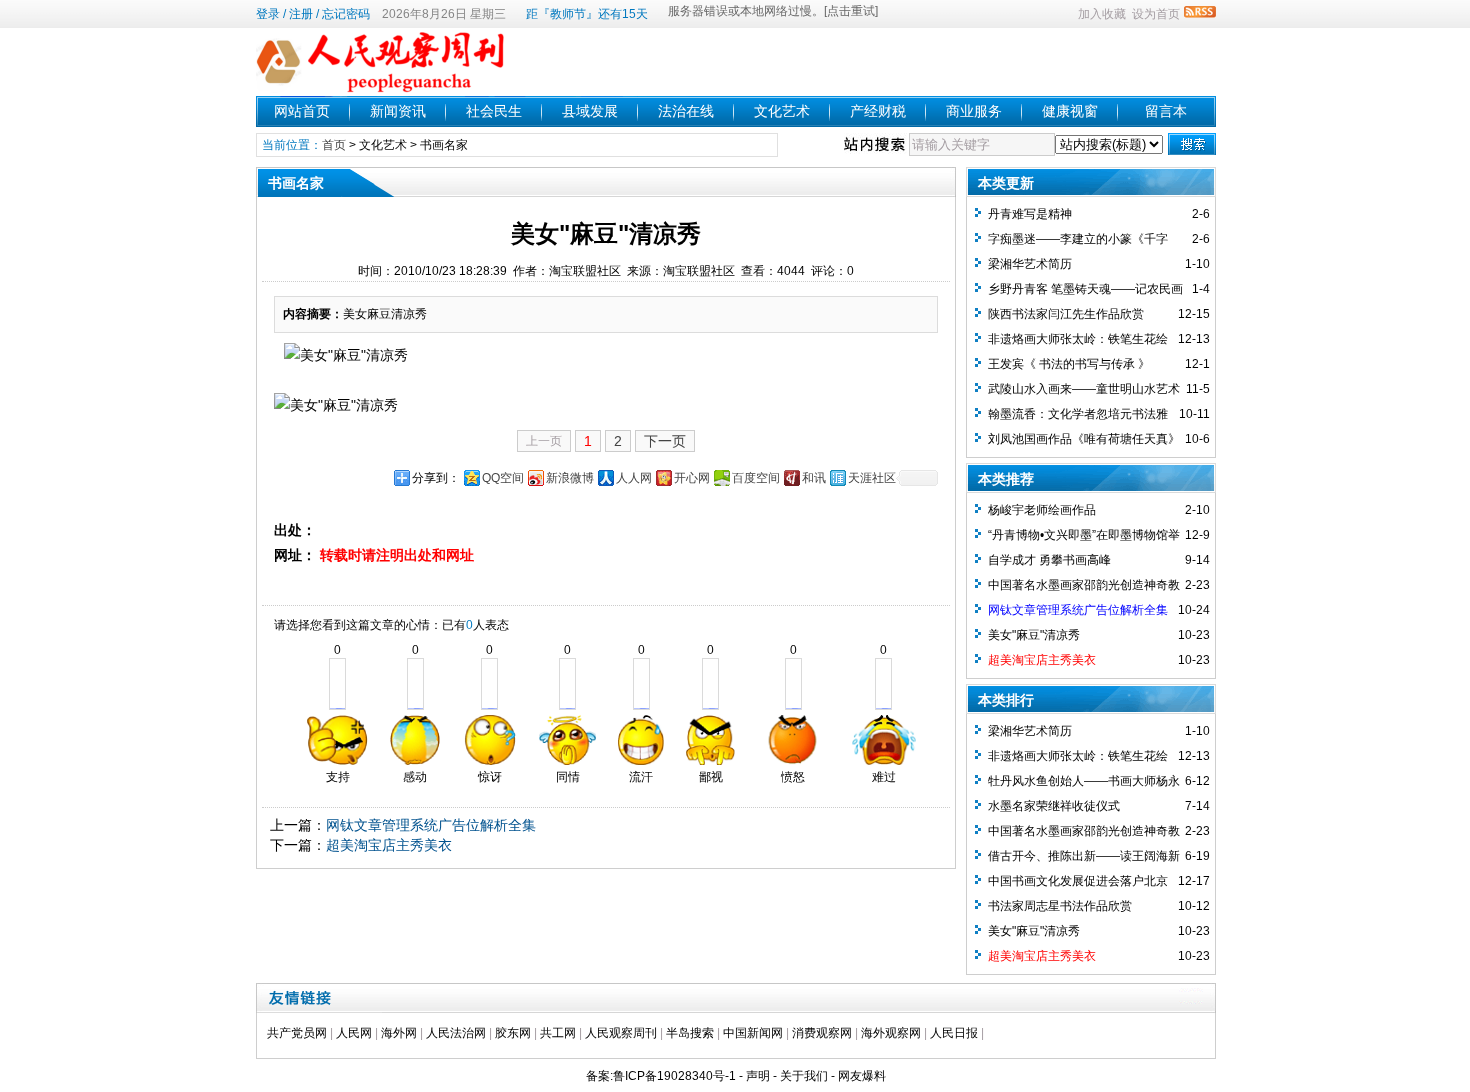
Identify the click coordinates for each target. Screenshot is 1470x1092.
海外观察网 (891, 1033)
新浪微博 (570, 478)
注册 (301, 14)
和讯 (814, 478)
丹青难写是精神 (1030, 214)
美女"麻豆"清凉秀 (1034, 635)
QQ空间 (503, 478)
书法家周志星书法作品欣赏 (1060, 906)
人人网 (634, 478)
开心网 (692, 478)
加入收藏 (1102, 14)
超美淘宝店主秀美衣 (389, 845)
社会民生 (494, 111)
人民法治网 (456, 1033)
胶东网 (513, 1033)
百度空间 (756, 478)
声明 (758, 1076)
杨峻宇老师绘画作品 (1042, 510)
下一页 (665, 441)
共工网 (558, 1033)
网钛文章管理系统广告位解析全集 (431, 825)
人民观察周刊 (621, 1033)
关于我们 (804, 1076)
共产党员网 (297, 1033)
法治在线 (686, 111)
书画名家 (444, 145)
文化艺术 (782, 111)
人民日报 (954, 1033)
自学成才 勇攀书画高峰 (1049, 560)
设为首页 (1156, 14)
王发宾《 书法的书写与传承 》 (1069, 364)
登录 (268, 14)
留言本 (1166, 111)
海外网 (399, 1033)
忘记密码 (346, 14)
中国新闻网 (753, 1033)
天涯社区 (872, 478)
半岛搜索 (690, 1033)
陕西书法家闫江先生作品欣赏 (1066, 314)
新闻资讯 (398, 111)
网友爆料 (862, 1076)
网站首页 (302, 111)
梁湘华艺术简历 (1030, 264)
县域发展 (590, 111)
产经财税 (878, 111)
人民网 (354, 1033)
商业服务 (974, 111)
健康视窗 (1070, 111)
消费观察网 (822, 1033)
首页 (334, 145)
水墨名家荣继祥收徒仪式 (1054, 806)
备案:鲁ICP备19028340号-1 (661, 1076)
